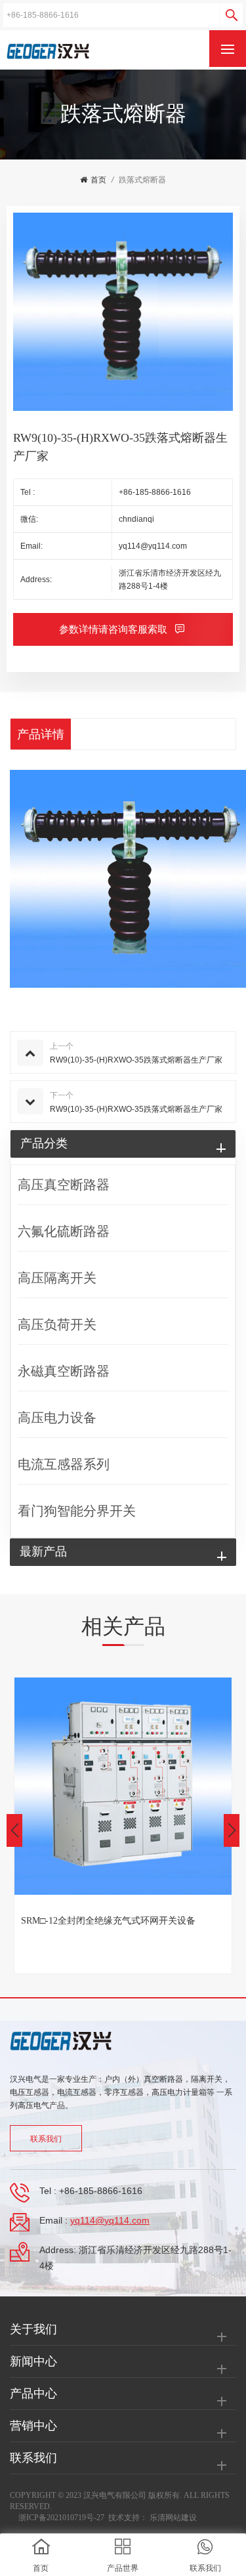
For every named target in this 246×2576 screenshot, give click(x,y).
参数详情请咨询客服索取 (114, 629)
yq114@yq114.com (153, 546)
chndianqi (136, 519)
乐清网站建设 (173, 2518)
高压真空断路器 (64, 1185)
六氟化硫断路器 (64, 1231)
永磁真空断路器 (64, 1371)
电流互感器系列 (64, 1464)
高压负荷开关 (57, 1324)
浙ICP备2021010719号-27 (61, 2518)
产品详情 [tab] (41, 734)
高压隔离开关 (57, 1278)
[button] (232, 1830)
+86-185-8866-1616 (155, 492)
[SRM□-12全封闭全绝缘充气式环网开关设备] (123, 1786)
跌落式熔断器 (142, 180)
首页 (98, 180)
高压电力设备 (57, 1418)
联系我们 (46, 2139)
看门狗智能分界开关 (77, 1511)
